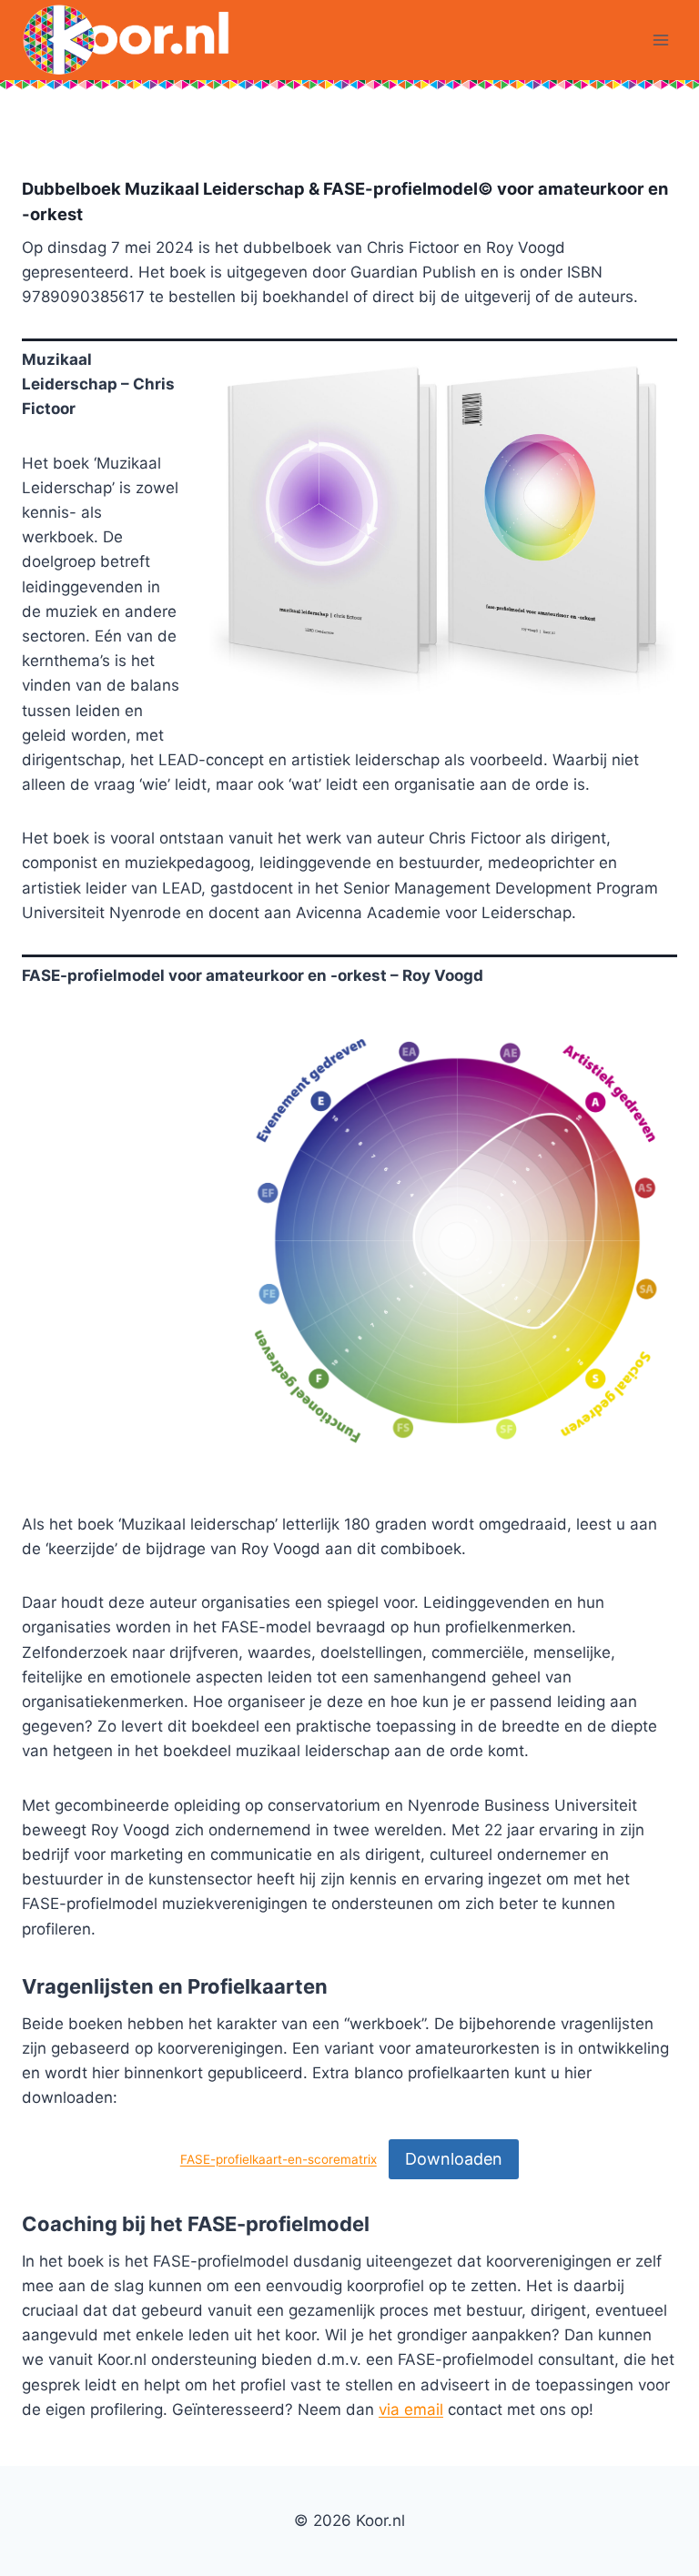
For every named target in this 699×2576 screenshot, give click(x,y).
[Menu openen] (660, 40)
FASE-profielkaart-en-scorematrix (279, 2160)
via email (411, 2409)
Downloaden (454, 2159)
